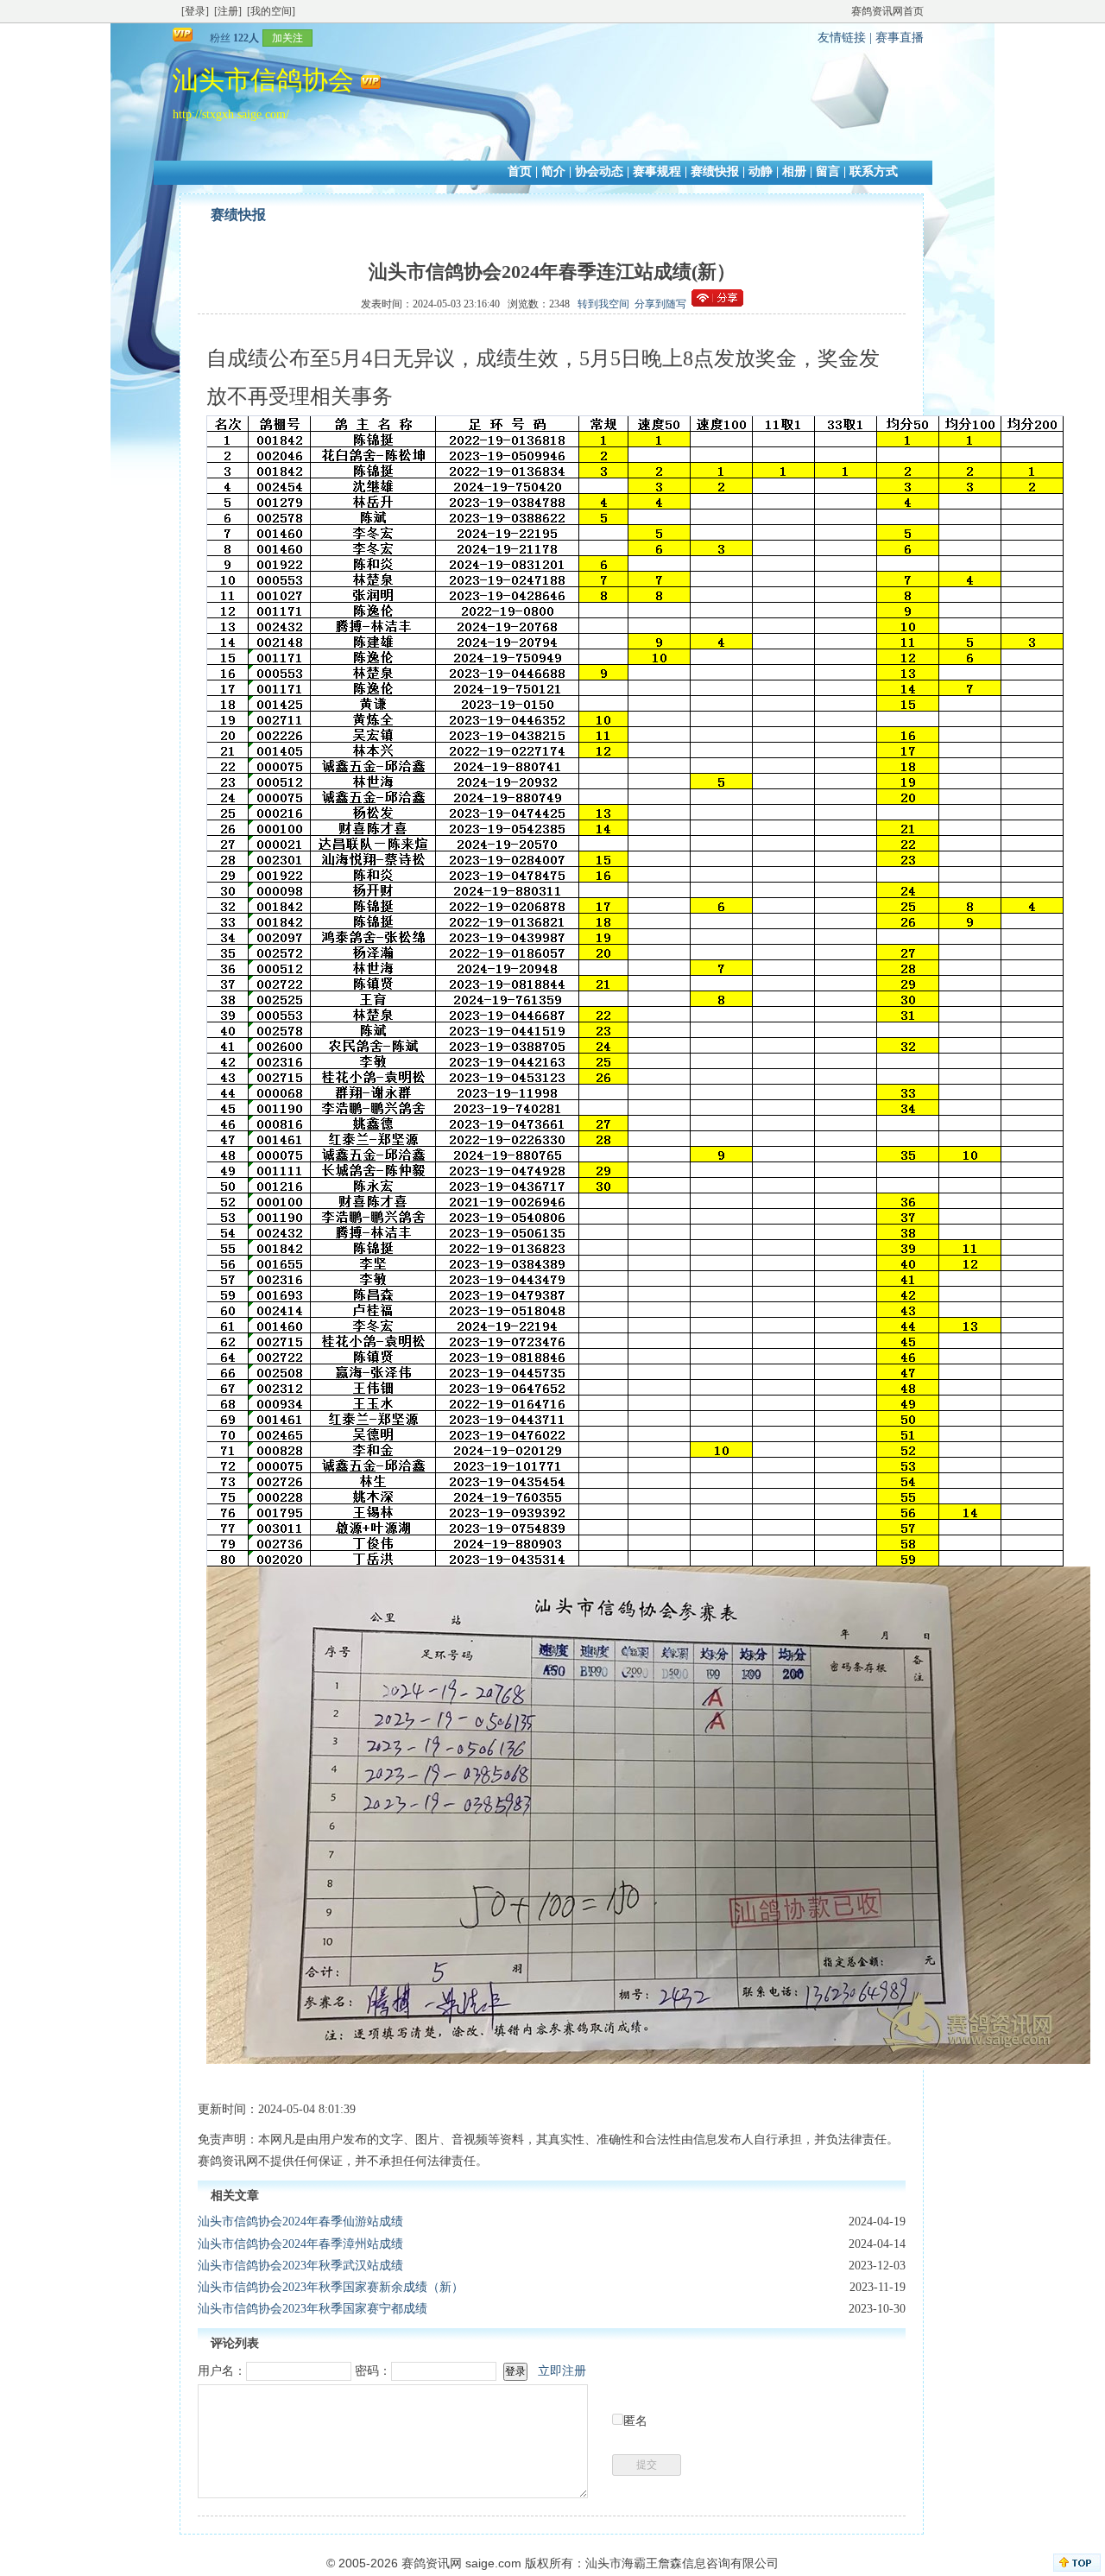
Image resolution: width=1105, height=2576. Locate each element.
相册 (794, 171)
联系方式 (874, 171)
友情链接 (842, 38)
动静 (761, 171)
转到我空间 (603, 304)
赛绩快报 (715, 171)
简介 (553, 171)
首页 (520, 171)
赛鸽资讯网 (432, 2563)
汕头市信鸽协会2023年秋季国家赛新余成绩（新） (331, 2287)
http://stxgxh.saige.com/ (231, 114)
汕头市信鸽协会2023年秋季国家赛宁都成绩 (313, 2309)
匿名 (635, 2421)
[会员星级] (203, 38)
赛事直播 (900, 38)
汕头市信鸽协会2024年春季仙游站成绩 (300, 2222)
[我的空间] (271, 11)
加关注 (287, 38)
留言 (828, 171)
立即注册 (562, 2371)
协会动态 (599, 171)
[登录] (195, 11)
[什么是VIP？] (184, 38)
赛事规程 (657, 171)
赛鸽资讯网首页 (887, 11)
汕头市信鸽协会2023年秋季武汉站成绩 (300, 2266)
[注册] (228, 11)
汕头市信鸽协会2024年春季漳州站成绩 (300, 2244)
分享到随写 (660, 304)
